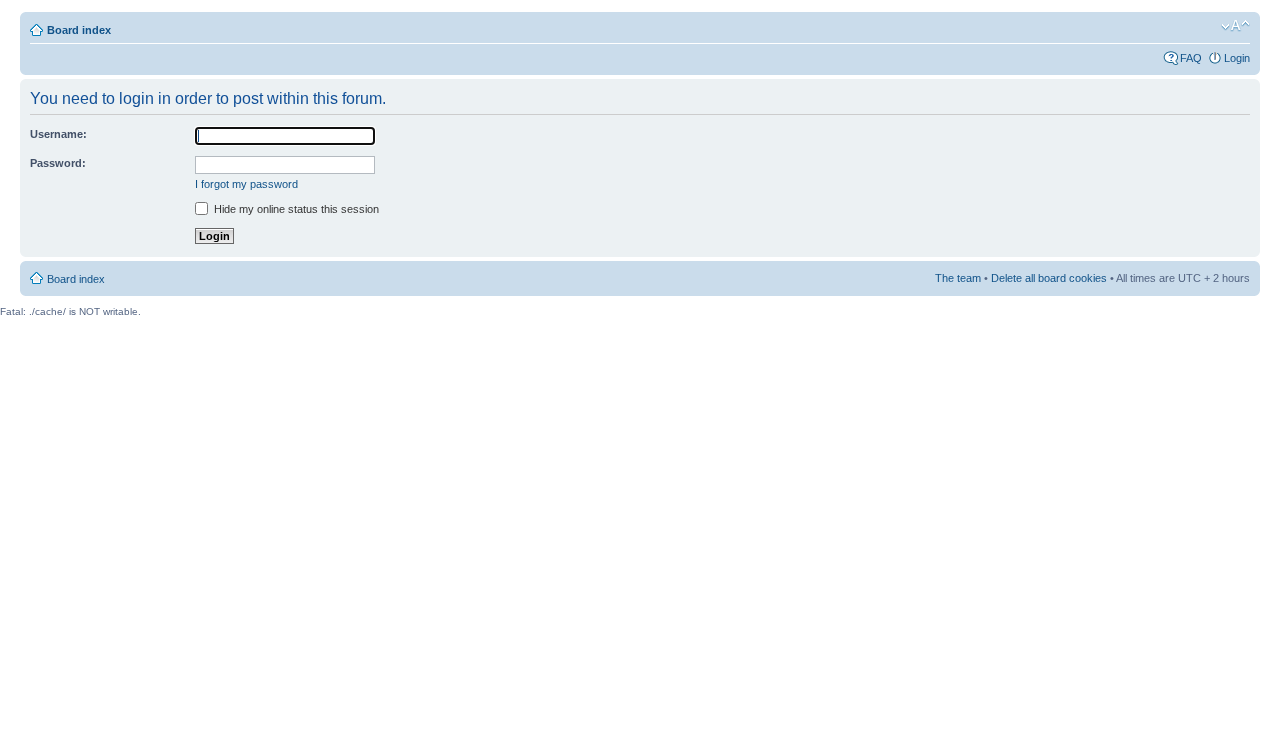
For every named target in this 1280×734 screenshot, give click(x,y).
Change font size (1235, 26)
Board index (79, 30)
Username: (58, 134)
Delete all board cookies (1049, 278)
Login (1237, 58)
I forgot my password (246, 184)
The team (958, 278)
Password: (58, 163)
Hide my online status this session (295, 209)
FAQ (1191, 58)
